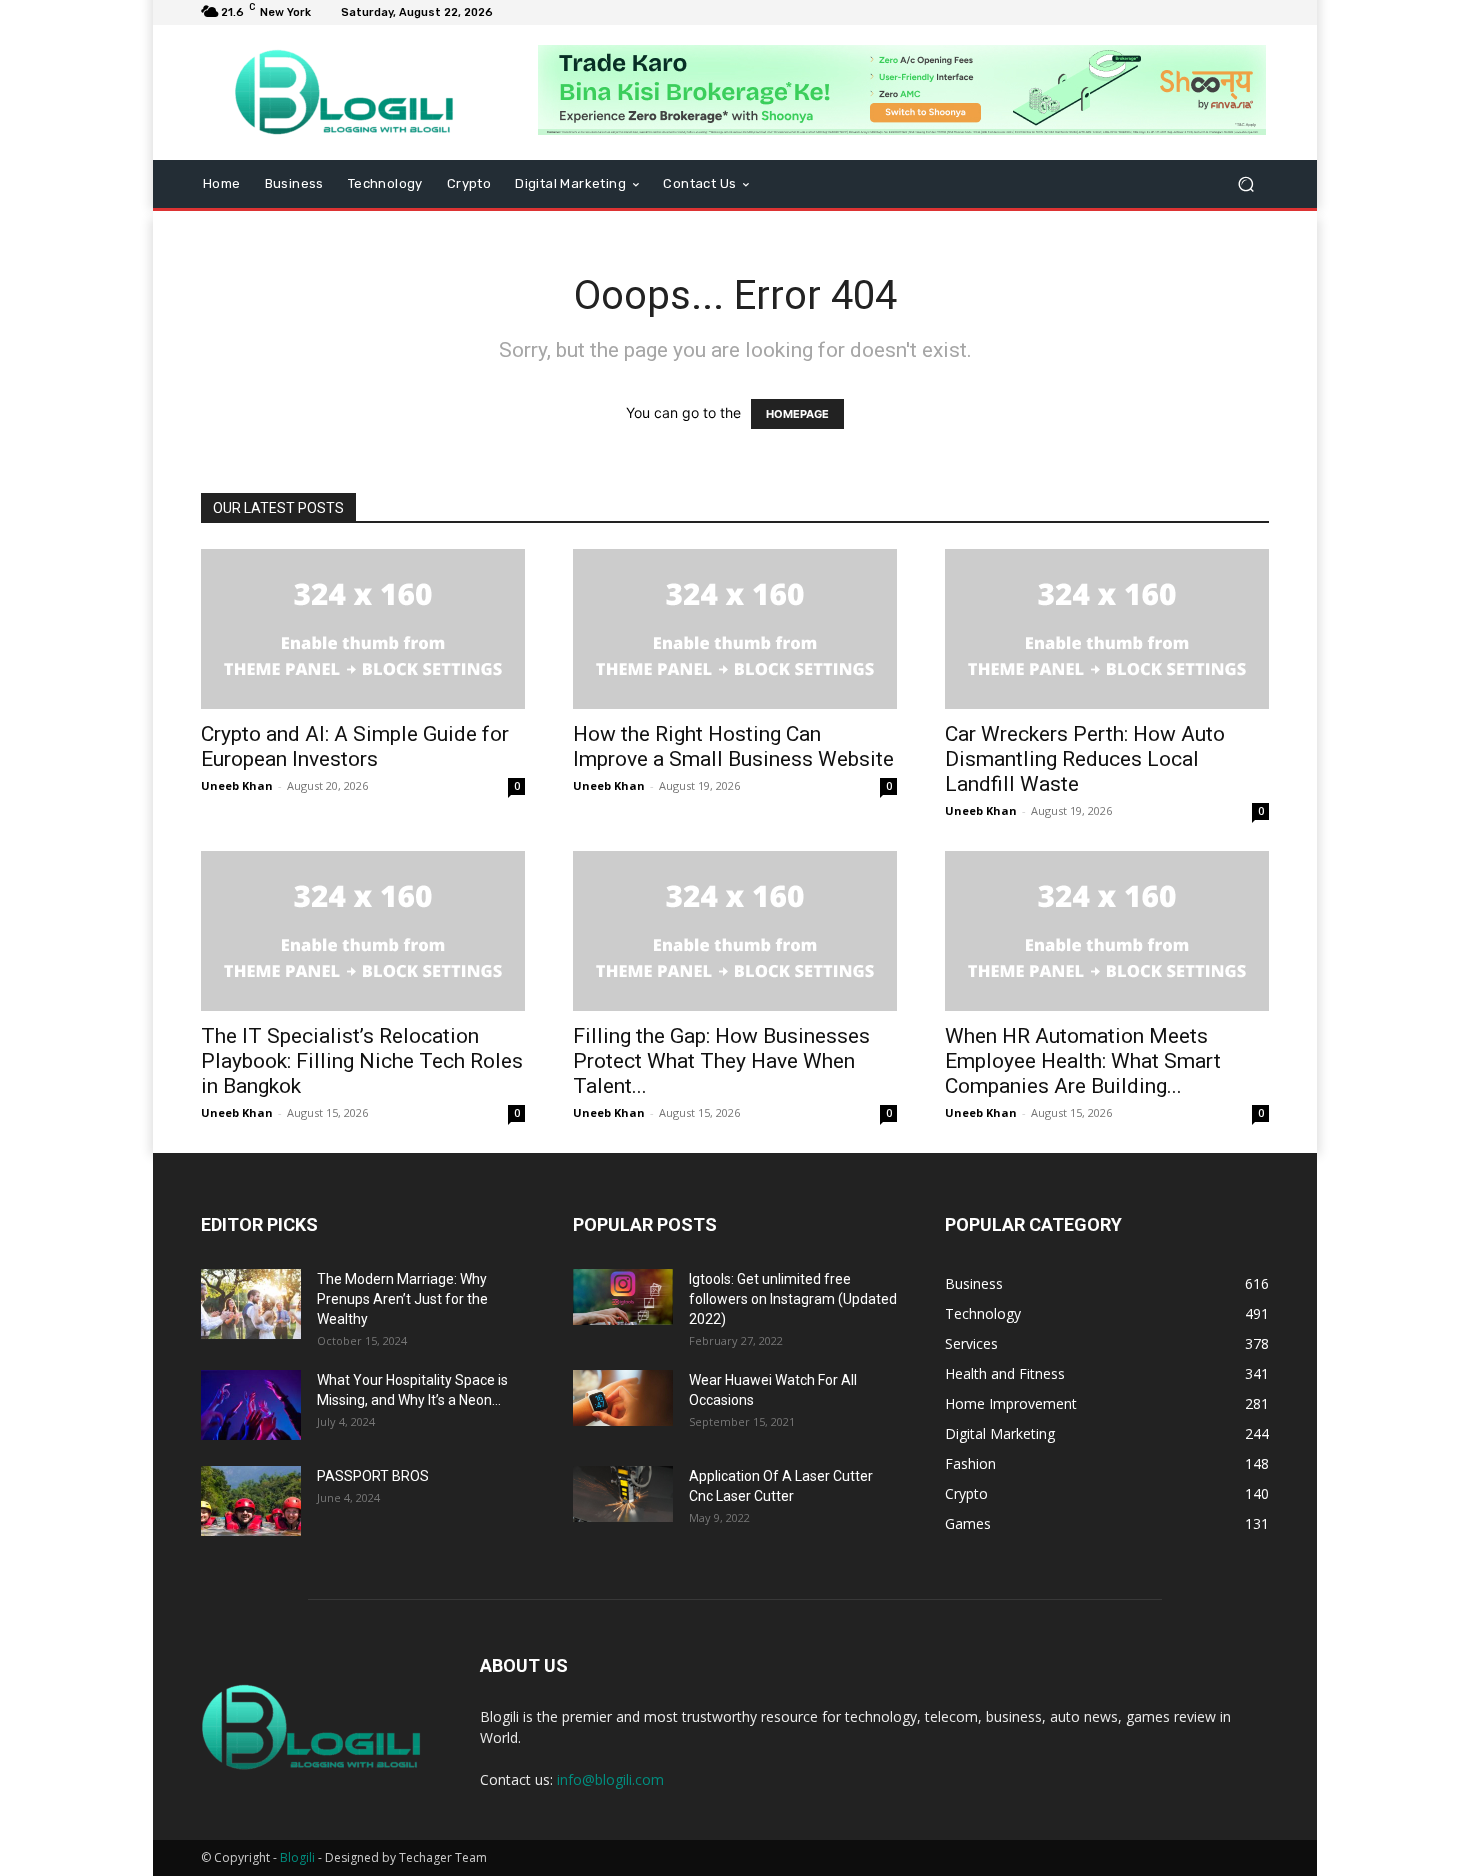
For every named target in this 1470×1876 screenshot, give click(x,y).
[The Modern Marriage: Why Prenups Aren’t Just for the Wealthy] (251, 1304)
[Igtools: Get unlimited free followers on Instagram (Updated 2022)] (623, 1297)
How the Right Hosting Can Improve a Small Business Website (733, 746)
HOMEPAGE (797, 414)
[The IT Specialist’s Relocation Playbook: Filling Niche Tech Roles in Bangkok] (363, 931)
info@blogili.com (610, 1779)
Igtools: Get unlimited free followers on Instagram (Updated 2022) (793, 1299)
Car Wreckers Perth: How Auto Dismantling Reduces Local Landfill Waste (1085, 759)
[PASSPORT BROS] (251, 1501)
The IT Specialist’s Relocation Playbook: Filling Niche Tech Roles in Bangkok (362, 1061)
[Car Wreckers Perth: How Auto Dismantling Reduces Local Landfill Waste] (1107, 629)
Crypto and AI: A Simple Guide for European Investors (355, 746)
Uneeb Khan (237, 785)
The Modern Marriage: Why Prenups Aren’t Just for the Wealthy (402, 1299)
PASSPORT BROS (373, 1476)
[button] (1245, 184)
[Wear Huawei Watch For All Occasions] (623, 1398)
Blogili (297, 1857)
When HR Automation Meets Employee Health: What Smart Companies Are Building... (1083, 1061)
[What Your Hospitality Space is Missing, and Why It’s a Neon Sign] (251, 1405)
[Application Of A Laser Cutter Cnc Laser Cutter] (623, 1494)
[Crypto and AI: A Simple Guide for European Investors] (363, 629)
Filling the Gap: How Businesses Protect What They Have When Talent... (721, 1061)
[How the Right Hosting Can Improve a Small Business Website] (735, 629)
